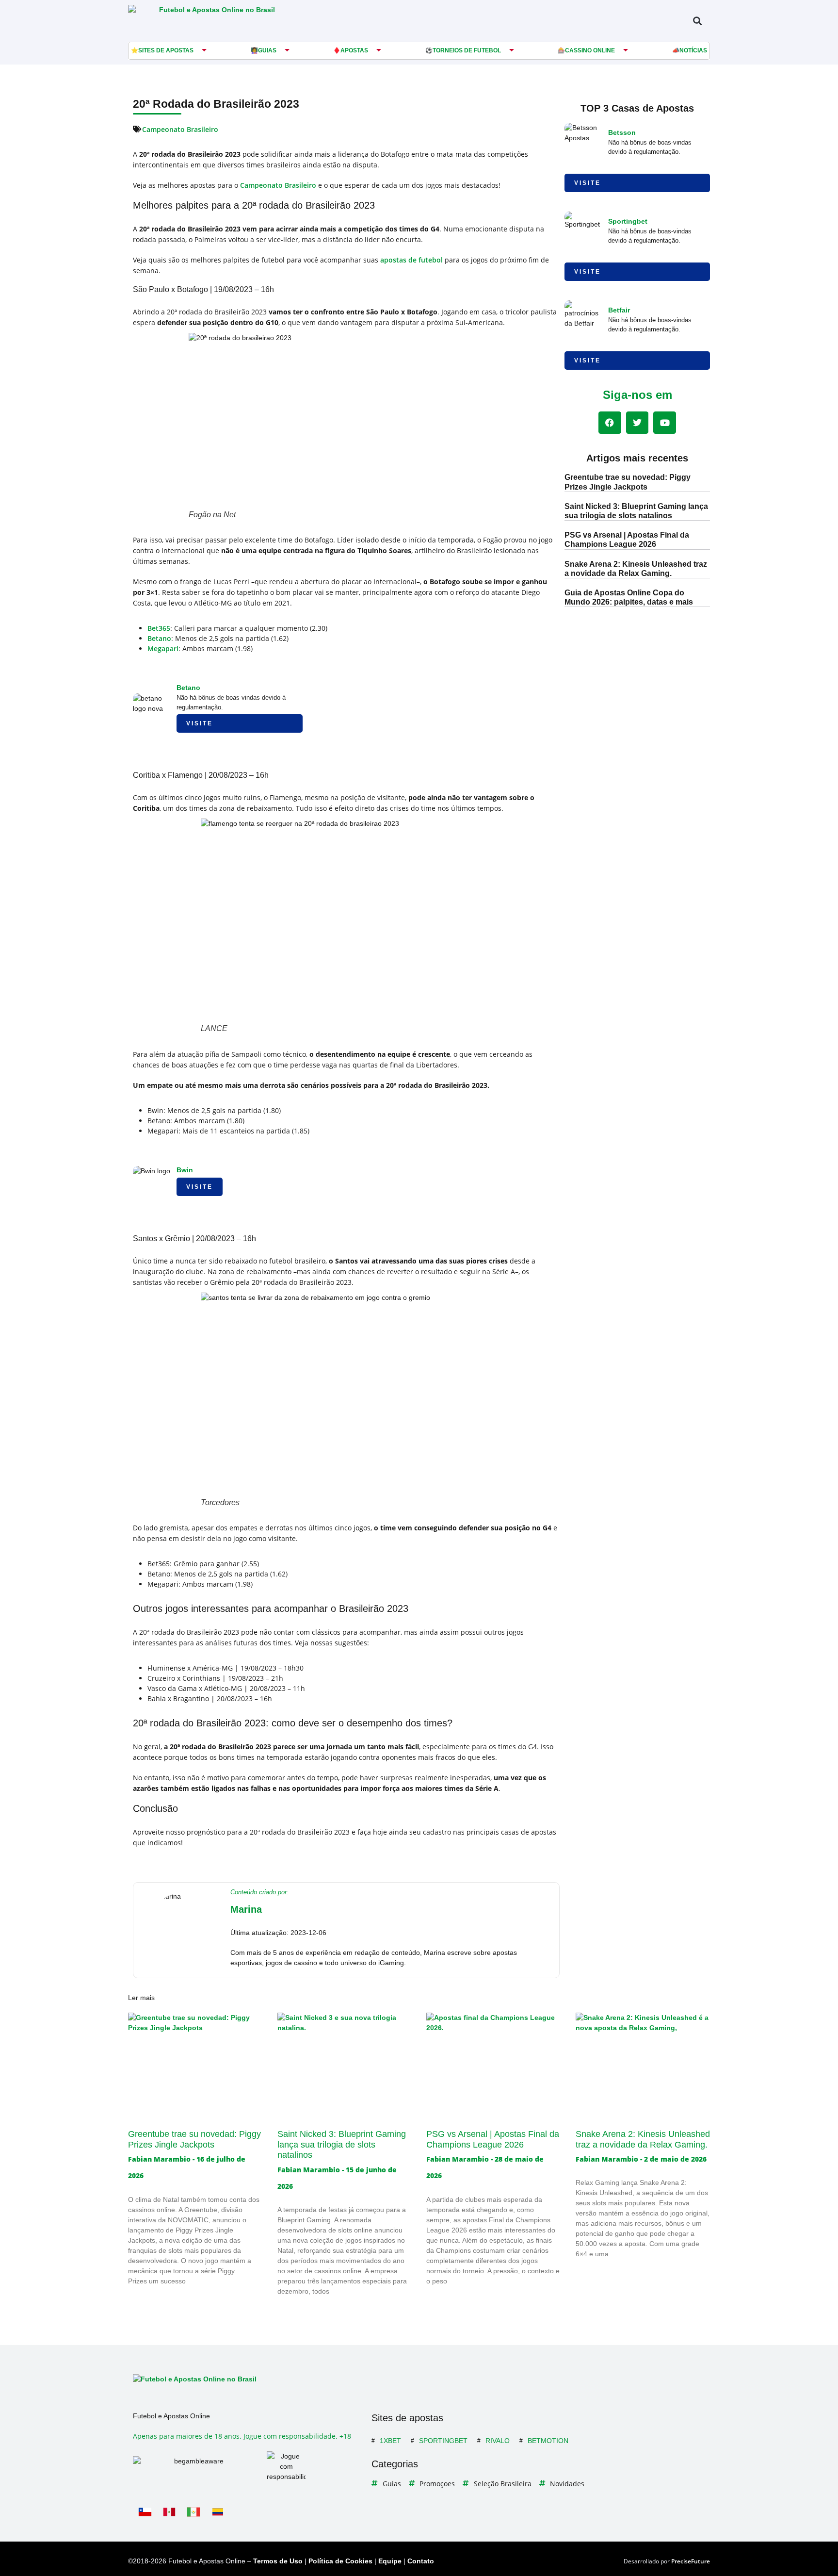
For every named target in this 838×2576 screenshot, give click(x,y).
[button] (697, 21)
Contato (421, 2561)
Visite (200, 723)
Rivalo (498, 2441)
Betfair (619, 310)
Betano (159, 638)
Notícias (693, 50)
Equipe (390, 2561)
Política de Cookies (340, 2561)
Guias (267, 50)
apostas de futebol (411, 260)
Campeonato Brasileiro (180, 129)
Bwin (185, 1170)
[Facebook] (610, 423)
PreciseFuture (691, 2561)
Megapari (163, 648)
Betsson (622, 132)
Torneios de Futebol (467, 50)
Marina (246, 1909)
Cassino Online (590, 50)
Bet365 (159, 628)
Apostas (354, 50)
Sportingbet (628, 221)
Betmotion (548, 2441)
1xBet (390, 2441)
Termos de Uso (278, 2561)
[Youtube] (665, 423)
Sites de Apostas (166, 50)
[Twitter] (637, 423)
